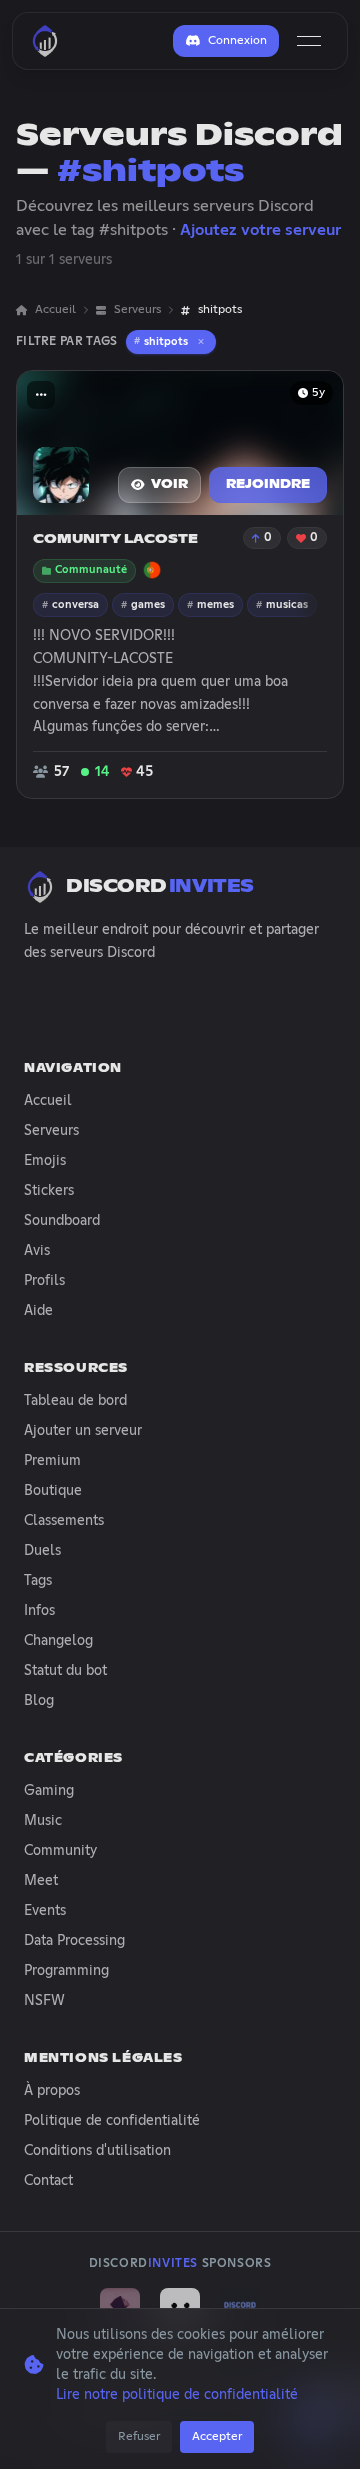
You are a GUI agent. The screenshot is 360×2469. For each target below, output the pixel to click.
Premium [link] (52, 1461)
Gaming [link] (49, 1791)
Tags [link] (38, 1581)
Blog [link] (39, 1701)
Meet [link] (41, 1881)
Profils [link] (44, 1281)
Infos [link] (39, 1611)
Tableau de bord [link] (75, 1401)
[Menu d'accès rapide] (41, 395)
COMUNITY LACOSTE (115, 539)
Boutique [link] (53, 1491)
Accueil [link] (55, 310)
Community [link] (60, 1851)
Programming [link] (66, 1971)
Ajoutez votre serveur (260, 230)
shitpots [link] (220, 310)
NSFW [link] (44, 2001)
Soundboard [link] (62, 1221)
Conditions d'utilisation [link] (97, 2151)
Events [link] (45, 1911)
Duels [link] (42, 1551)
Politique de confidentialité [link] (112, 2121)
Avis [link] (37, 1251)
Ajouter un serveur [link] (83, 1431)
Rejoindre (268, 485)
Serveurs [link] (137, 310)
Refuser (139, 2437)
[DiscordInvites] (45, 41)
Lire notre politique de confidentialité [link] (177, 2395)
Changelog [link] (58, 1641)
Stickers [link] (49, 1191)
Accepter (217, 2437)
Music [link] (43, 1821)
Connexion (237, 41)
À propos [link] (52, 2091)
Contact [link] (48, 2181)
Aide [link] (38, 1311)
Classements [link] (64, 1521)
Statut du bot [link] (65, 1671)
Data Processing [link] (74, 1941)
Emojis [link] (45, 1161)
